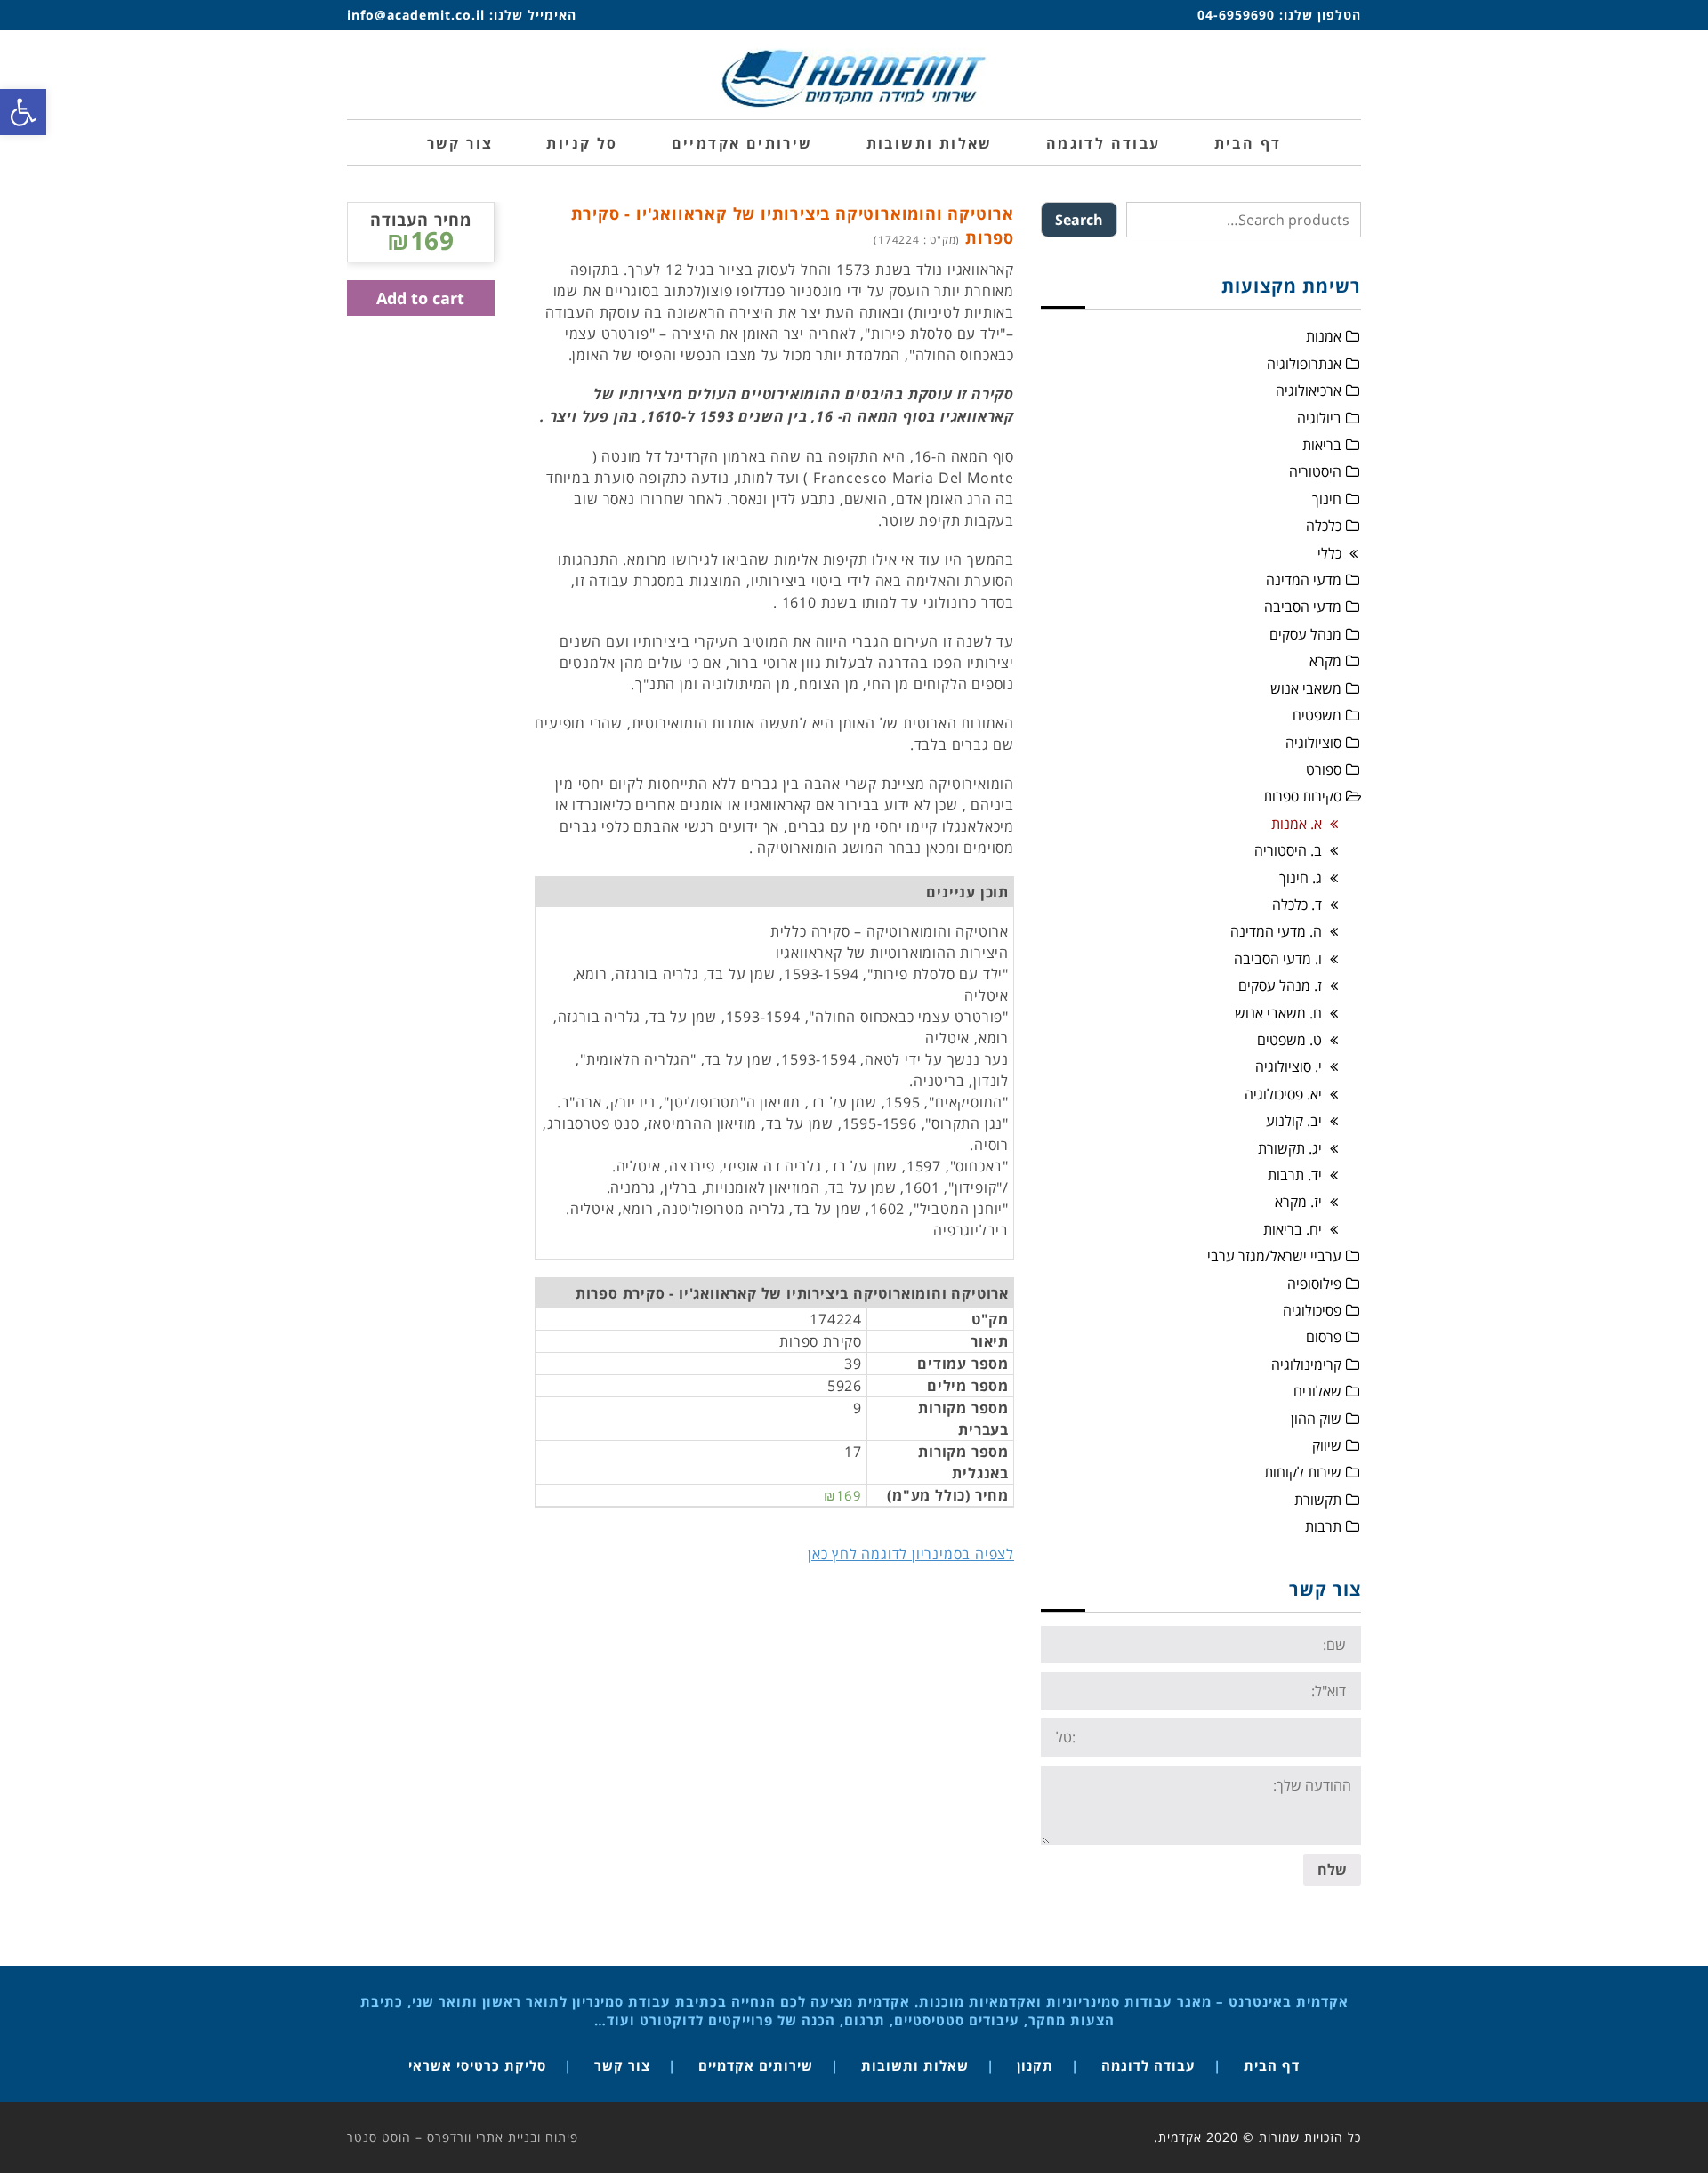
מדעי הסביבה (1303, 607)
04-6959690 (1236, 15)
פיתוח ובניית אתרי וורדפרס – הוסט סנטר (463, 2137)
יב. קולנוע (1294, 1121)
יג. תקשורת (1290, 1148)
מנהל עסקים (1305, 634)
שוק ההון (1316, 1419)
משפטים (1317, 715)
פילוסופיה (1314, 1284)
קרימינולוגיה (1306, 1364)
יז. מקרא (1298, 1202)
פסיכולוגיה (1312, 1310)
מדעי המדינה (1304, 580)
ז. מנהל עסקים (1280, 986)
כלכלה (1324, 526)
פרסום (1324, 1337)
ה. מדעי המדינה (1276, 931)
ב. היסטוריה (1288, 850)
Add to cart (420, 298)
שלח (1332, 1870)
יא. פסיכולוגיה (1283, 1094)
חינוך (1327, 499)
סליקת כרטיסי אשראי (477, 2065)
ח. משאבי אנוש (1278, 1013)
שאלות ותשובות (915, 2065)
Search (1079, 220)
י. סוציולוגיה (1289, 1066)
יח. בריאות (1293, 1229)
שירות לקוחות (1303, 1472)
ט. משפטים (1289, 1040)
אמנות (1324, 336)
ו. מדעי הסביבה (1278, 959)
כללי (1329, 553)
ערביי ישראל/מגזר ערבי (1274, 1256)
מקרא (1325, 661)
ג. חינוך (1301, 878)
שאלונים (1317, 1391)
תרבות (1323, 1526)
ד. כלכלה (1297, 905)
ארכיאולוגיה (1309, 390)
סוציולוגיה (1313, 743)
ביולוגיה (1319, 418)
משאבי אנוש (1306, 688)
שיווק (1327, 1445)
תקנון (1035, 2065)
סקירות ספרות (1302, 796)
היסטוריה (1315, 471)
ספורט (1324, 769)
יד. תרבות (1295, 1175)
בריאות (1322, 445)
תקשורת (1318, 1500)
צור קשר (622, 2065)
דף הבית (1272, 2065)
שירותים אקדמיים (756, 2065)
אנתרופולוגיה (1304, 364)
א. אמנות (1297, 824)
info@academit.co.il (416, 15)
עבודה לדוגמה (1148, 2065)
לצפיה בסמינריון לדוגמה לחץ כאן (911, 1554)
